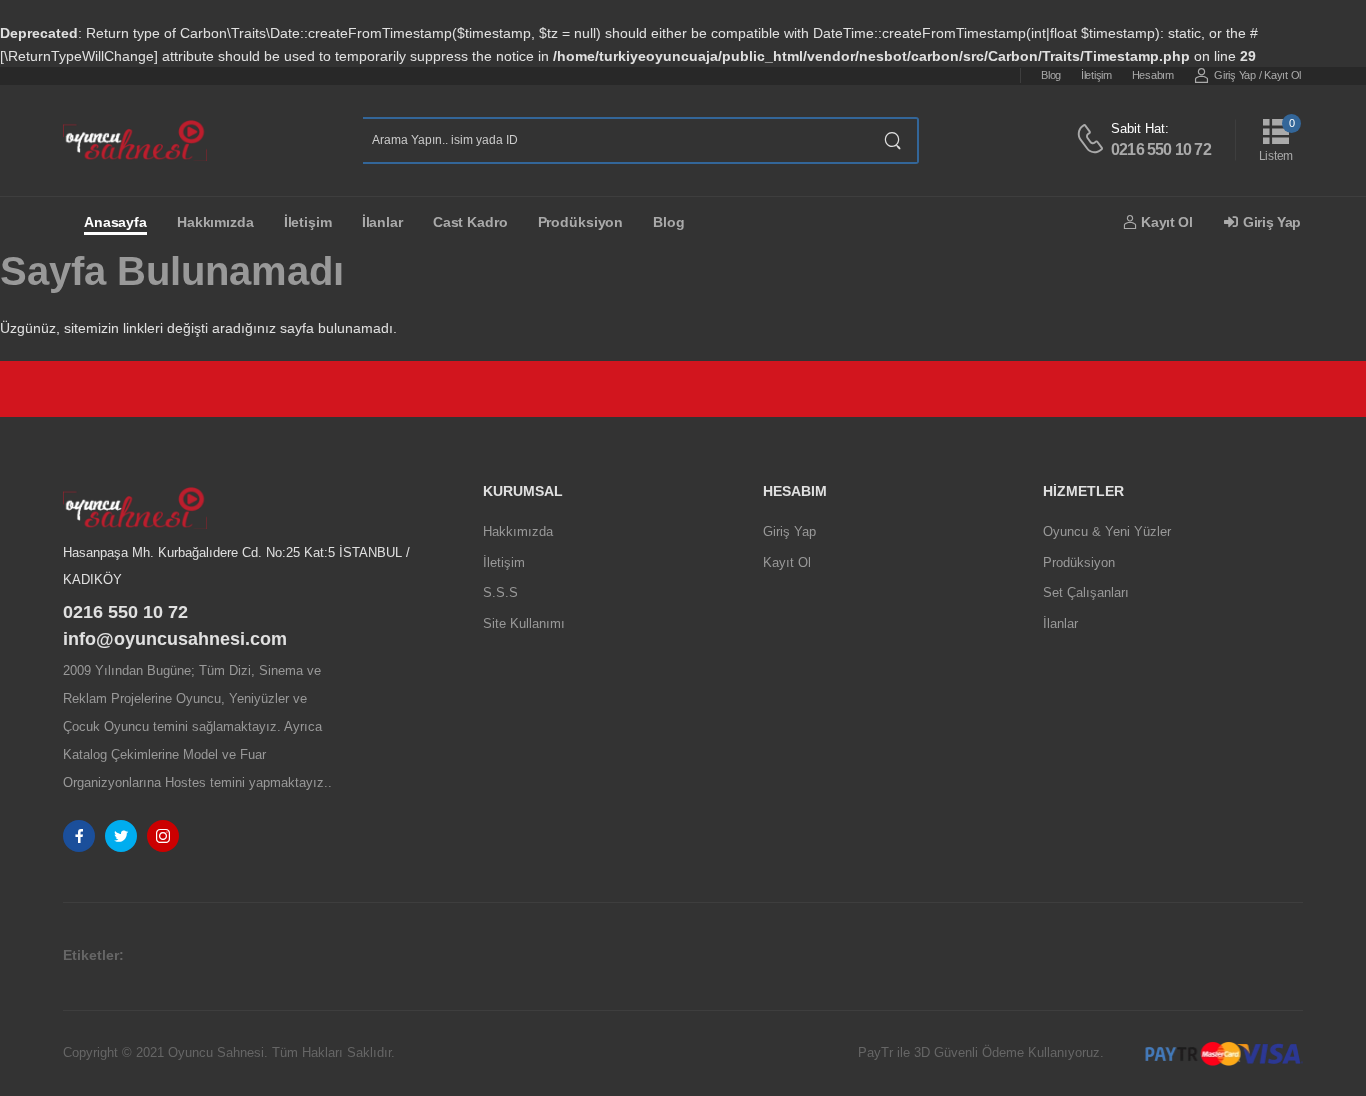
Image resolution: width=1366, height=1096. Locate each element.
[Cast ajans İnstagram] (163, 836)
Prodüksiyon (581, 222)
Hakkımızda (215, 222)
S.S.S (500, 592)
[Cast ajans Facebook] (79, 836)
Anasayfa (115, 222)
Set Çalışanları (1086, 592)
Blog (1051, 75)
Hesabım (1153, 75)
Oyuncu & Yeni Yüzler (1107, 531)
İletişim (1096, 75)
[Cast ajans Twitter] (121, 836)
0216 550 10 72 (1161, 149)
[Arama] (893, 140)
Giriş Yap (1234, 75)
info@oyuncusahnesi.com (175, 639)
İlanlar (382, 222)
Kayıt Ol (1282, 75)
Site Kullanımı (524, 623)
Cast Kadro (470, 222)
